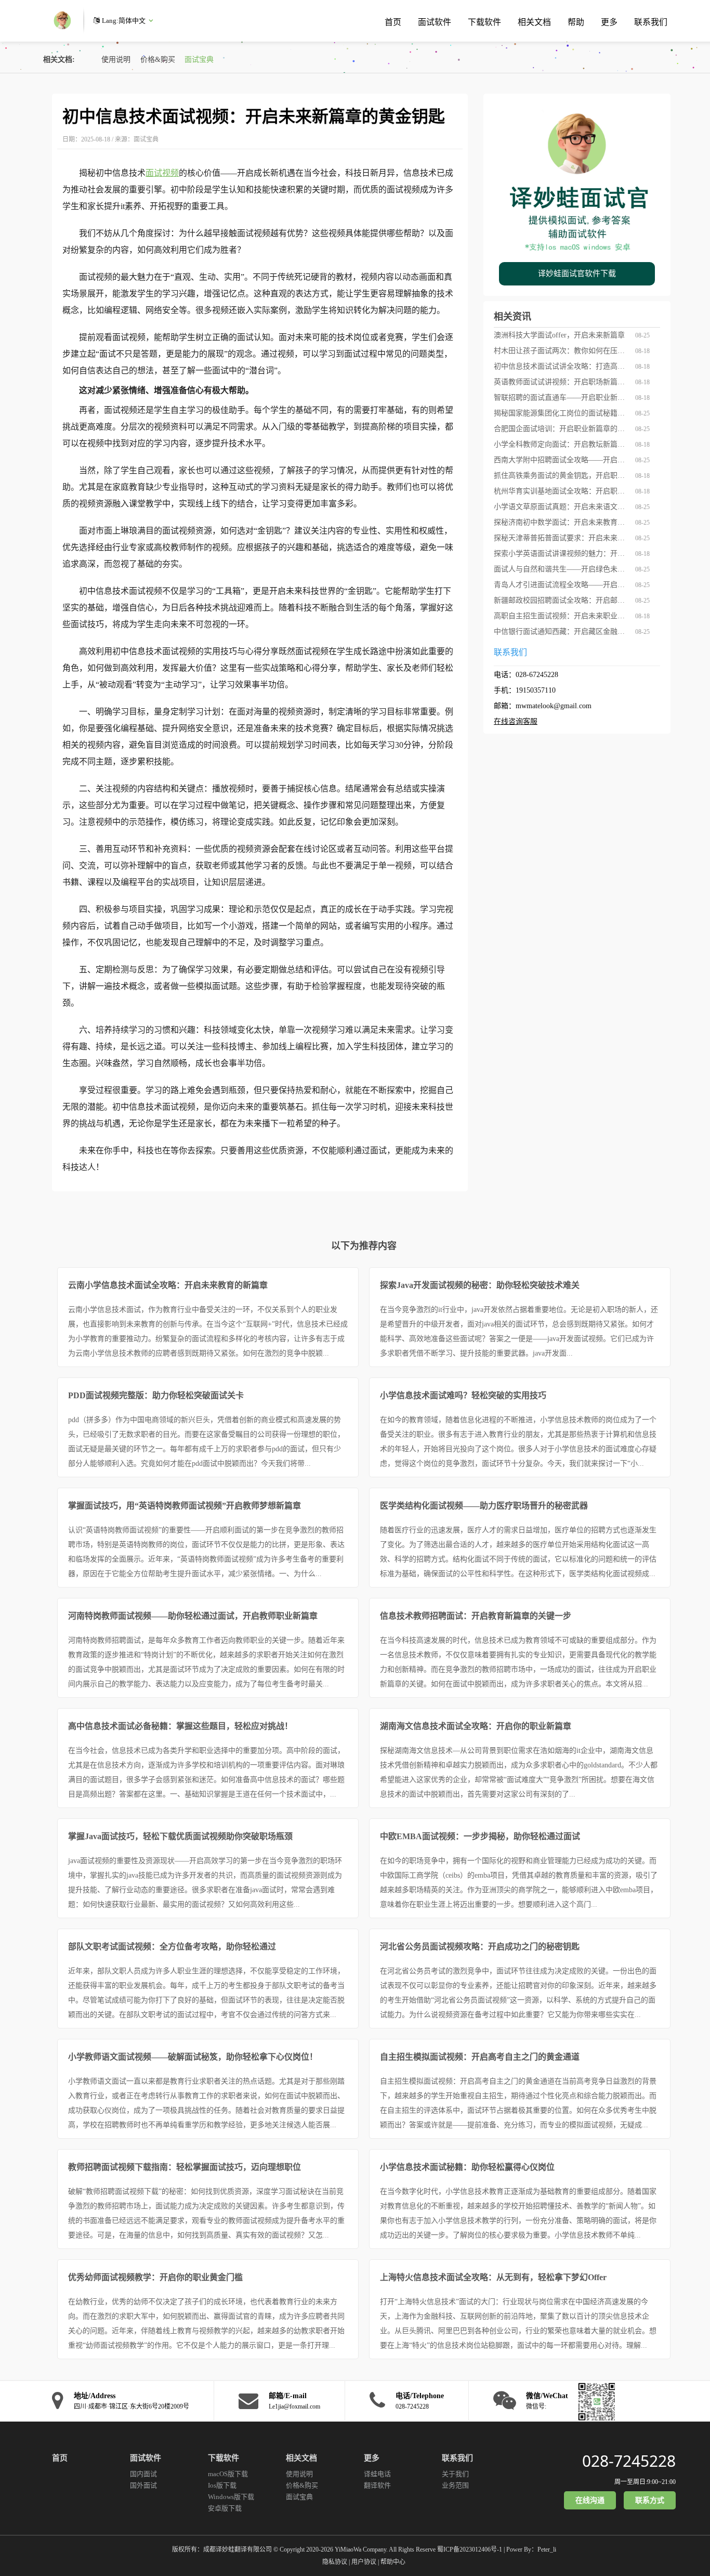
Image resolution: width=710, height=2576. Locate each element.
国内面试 (143, 2474)
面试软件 (435, 22)
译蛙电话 (377, 2474)
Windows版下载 (231, 2497)
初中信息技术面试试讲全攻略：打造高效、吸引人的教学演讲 (561, 366)
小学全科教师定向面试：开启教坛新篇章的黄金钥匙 (561, 444)
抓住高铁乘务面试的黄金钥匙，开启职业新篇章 (561, 476)
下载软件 (484, 22)
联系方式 (650, 2500)
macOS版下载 (228, 2474)
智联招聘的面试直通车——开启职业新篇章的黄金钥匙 (561, 398)
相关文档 (534, 22)
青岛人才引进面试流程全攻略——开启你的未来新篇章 (561, 585)
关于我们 (455, 2474)
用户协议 (364, 2562)
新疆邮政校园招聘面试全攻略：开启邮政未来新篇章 (561, 600)
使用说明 (116, 60)
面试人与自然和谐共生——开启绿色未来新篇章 (561, 569)
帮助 (576, 22)
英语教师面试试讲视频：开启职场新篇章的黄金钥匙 (561, 382)
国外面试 (143, 2485)
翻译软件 (377, 2485)
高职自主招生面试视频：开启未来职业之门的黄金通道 (561, 616)
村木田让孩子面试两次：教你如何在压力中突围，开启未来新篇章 (561, 351)
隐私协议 (335, 2562)
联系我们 (651, 22)
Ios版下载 (222, 2485)
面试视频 (162, 173)
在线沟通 (590, 2500)
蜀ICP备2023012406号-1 (470, 2549)
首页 (393, 22)
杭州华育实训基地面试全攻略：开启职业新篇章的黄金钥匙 (561, 491)
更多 (609, 22)
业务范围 (455, 2485)
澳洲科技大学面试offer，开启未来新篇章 (559, 335)
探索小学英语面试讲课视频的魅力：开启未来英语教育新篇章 (561, 554)
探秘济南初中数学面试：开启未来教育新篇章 (561, 522)
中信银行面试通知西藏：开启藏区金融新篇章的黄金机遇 (561, 632)
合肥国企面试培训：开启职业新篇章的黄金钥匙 (561, 429)
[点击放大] (594, 2401)
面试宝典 (199, 60)
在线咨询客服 (516, 721)
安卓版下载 (225, 2508)
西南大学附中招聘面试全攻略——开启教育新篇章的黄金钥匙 (561, 460)
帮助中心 (393, 2562)
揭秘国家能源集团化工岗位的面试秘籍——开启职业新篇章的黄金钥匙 (561, 413)
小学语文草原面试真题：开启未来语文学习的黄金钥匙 (561, 507)
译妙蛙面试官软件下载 (577, 274)
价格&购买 (158, 60)
